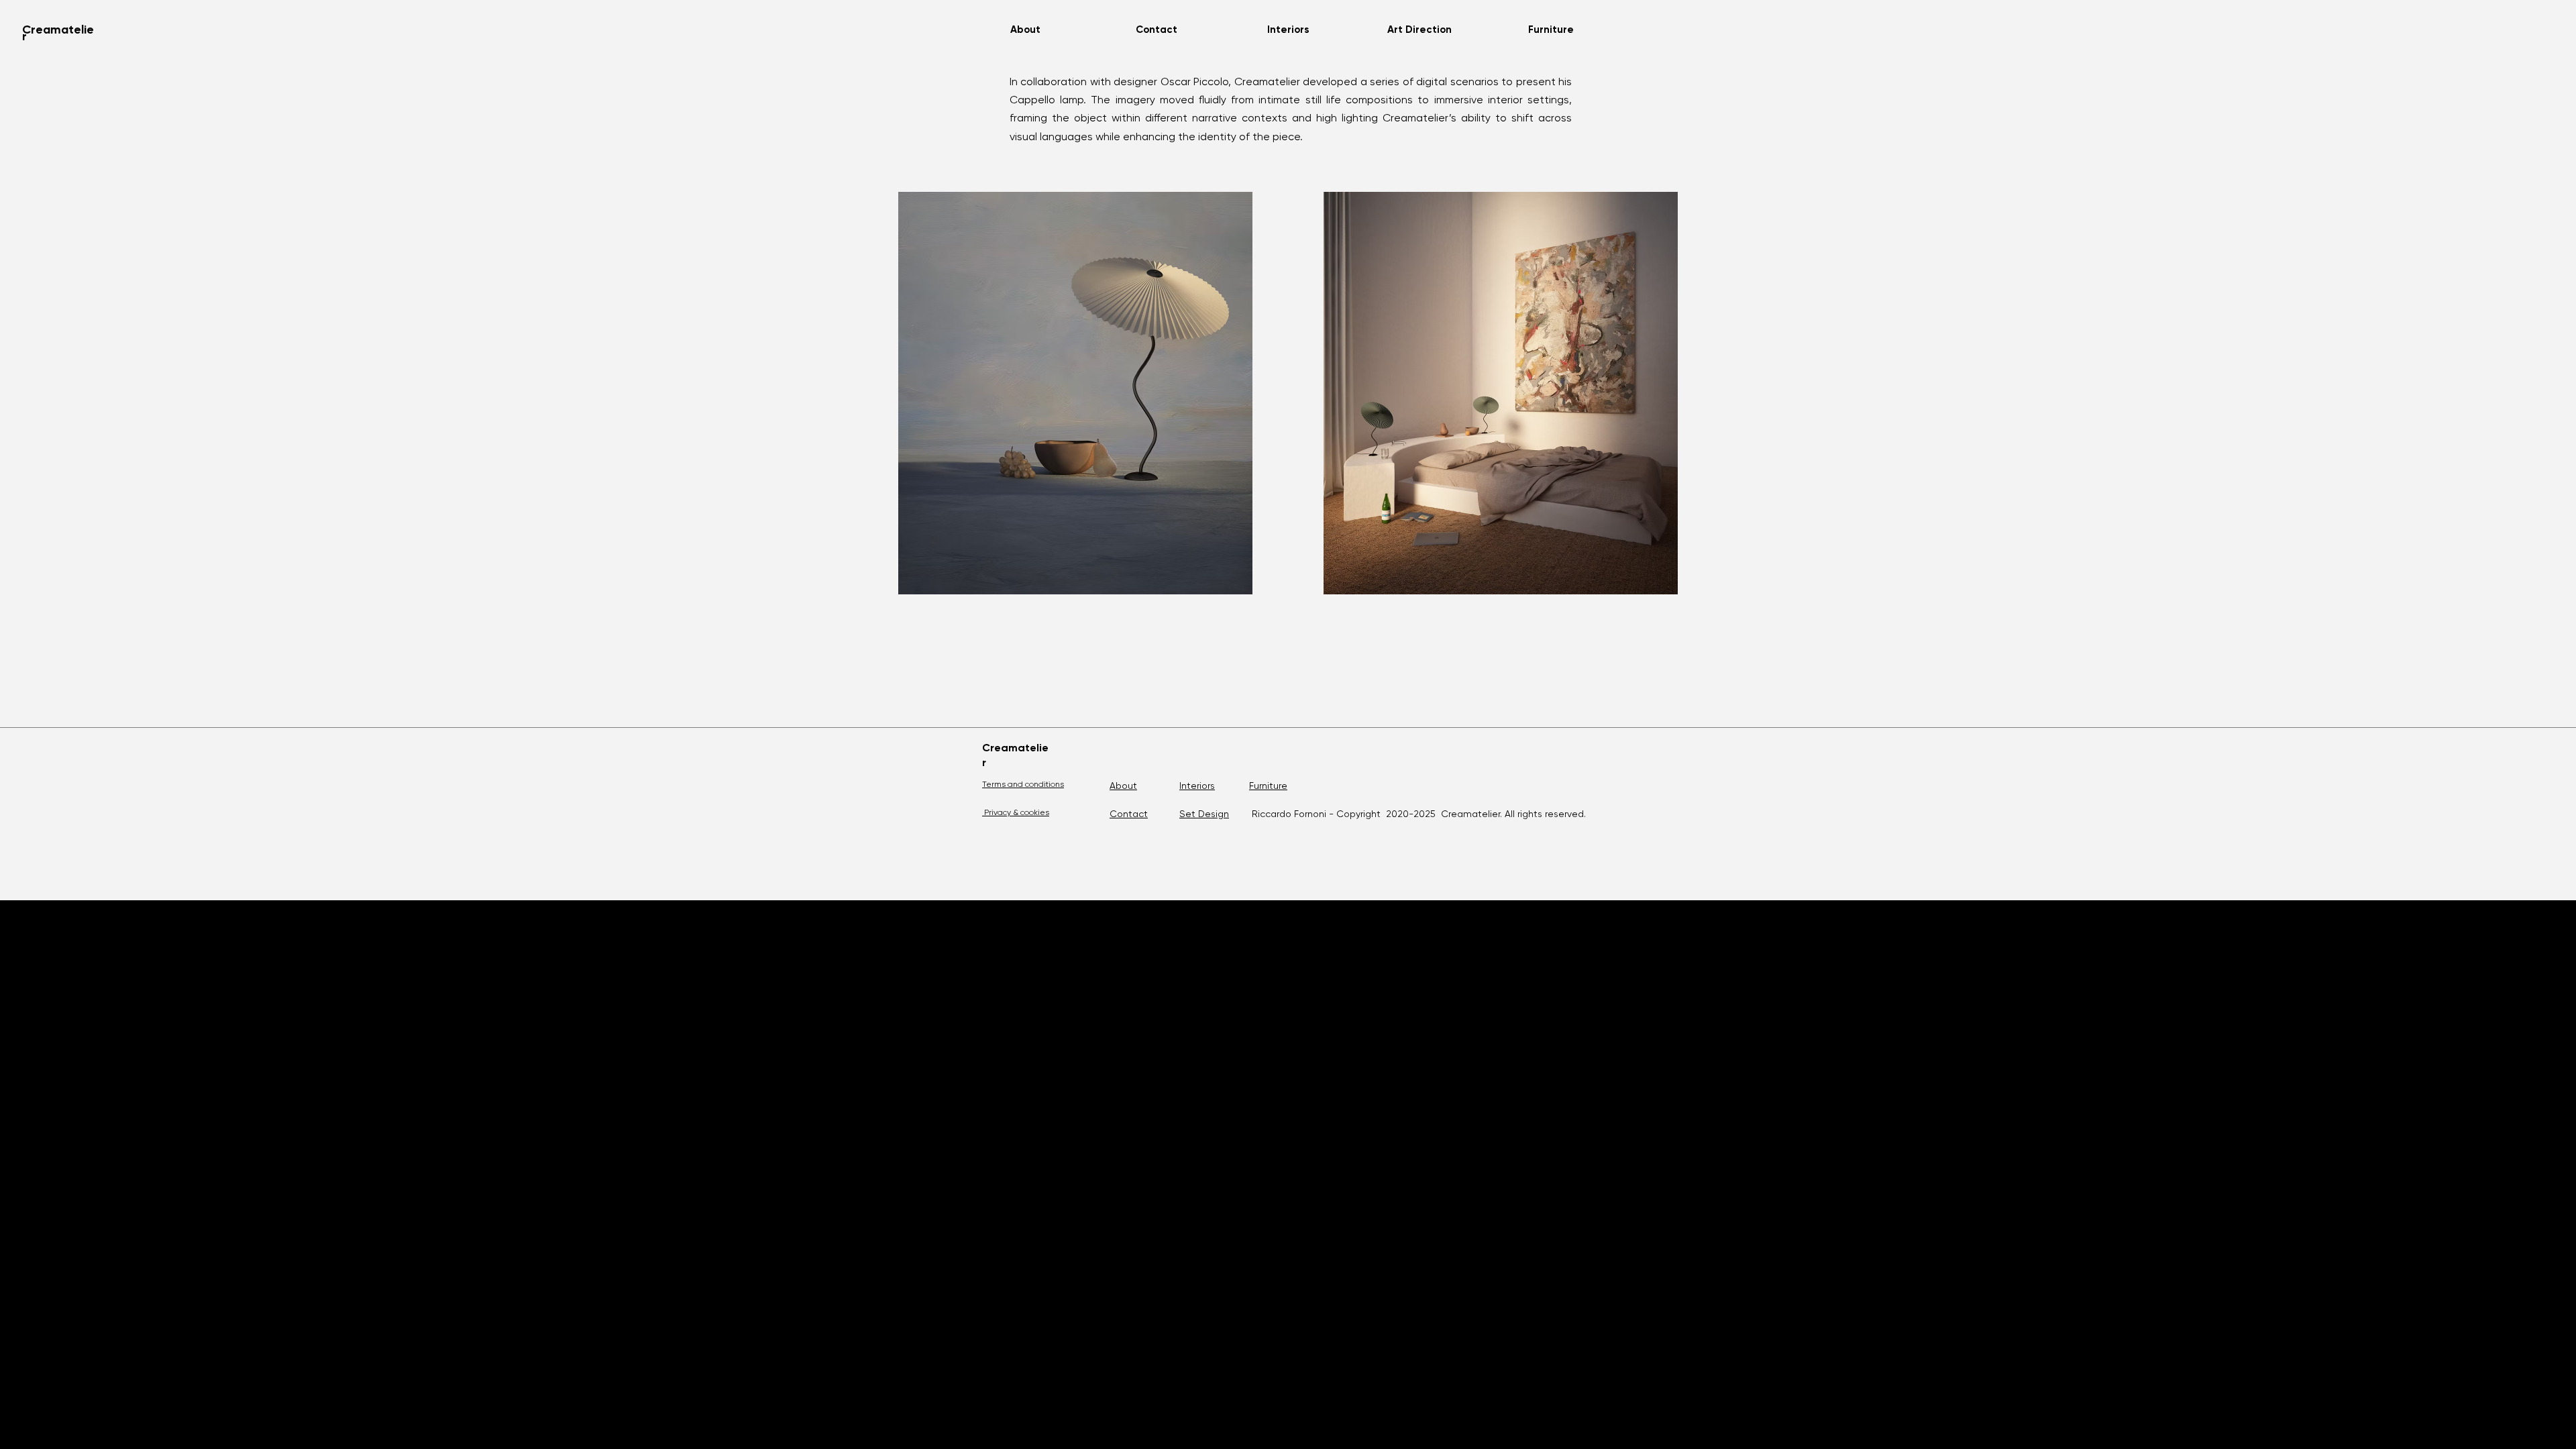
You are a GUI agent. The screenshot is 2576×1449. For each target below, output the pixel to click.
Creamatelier (58, 33)
